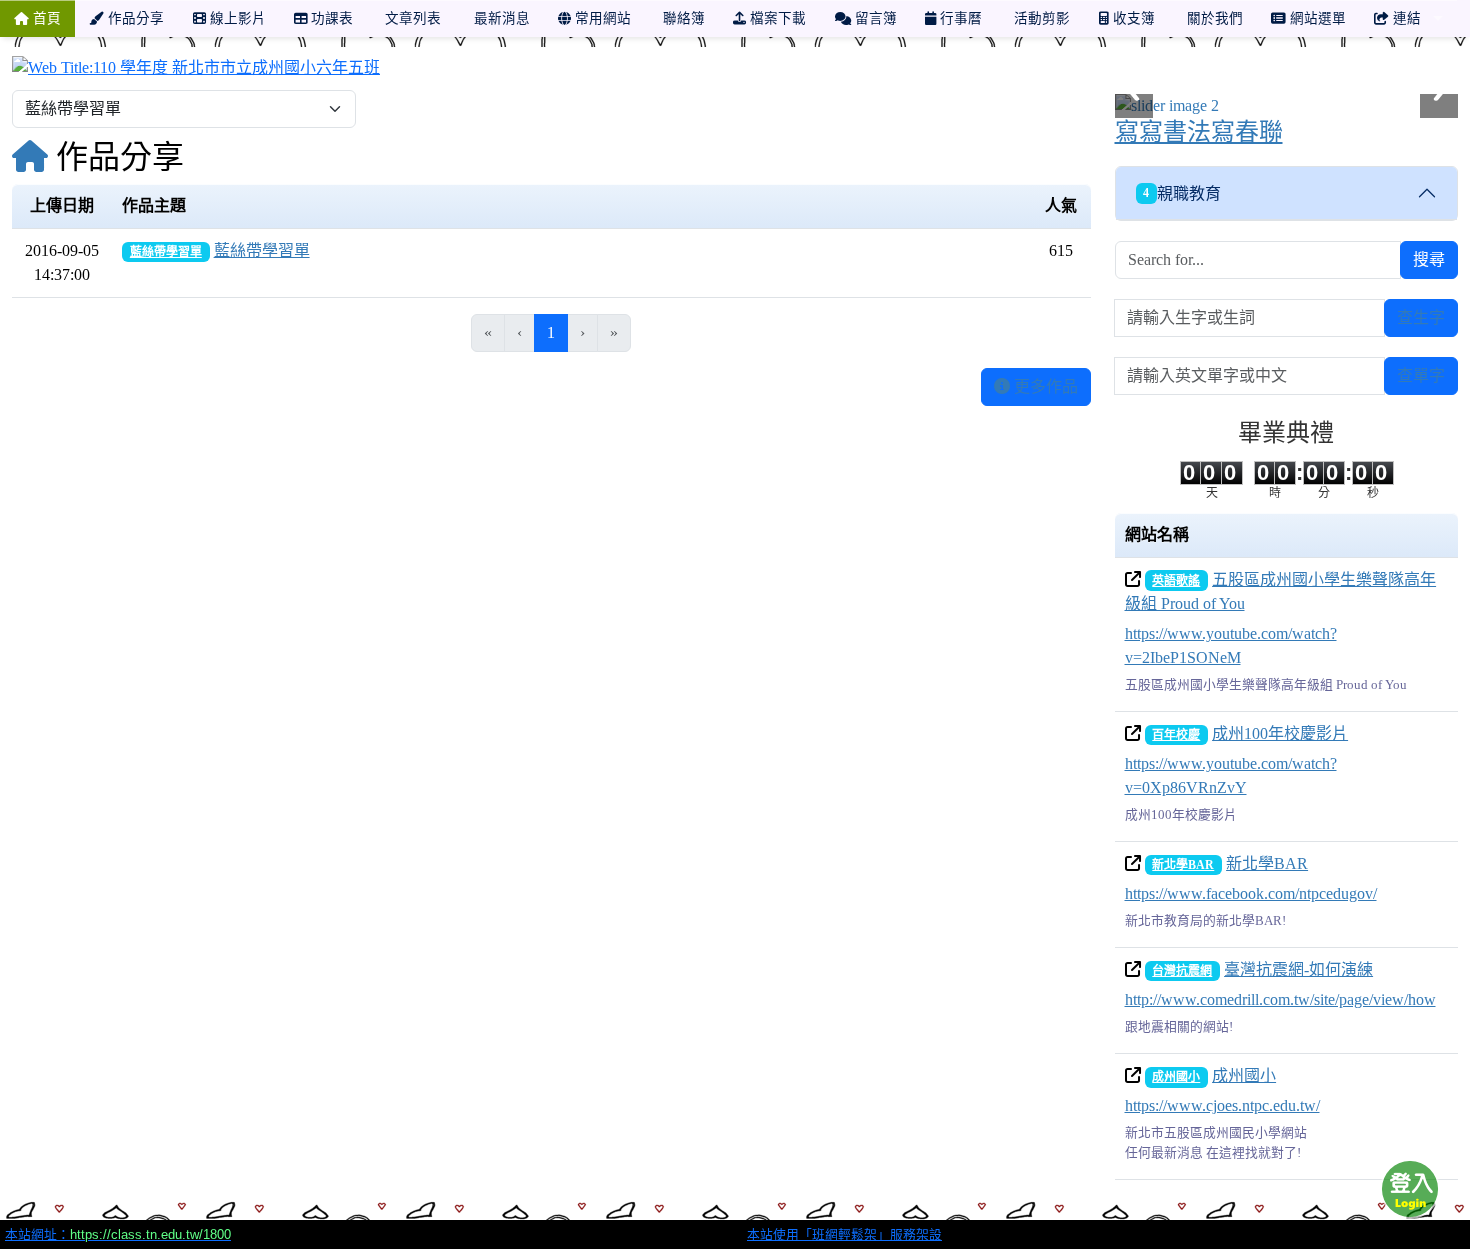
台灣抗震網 (1182, 971)
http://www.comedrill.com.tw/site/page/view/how (1280, 999)
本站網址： (118, 1234)
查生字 (1421, 317)
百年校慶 (1176, 735)
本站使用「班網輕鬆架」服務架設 (844, 1234)
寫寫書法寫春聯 (1199, 132)
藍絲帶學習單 (166, 252)
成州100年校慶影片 (1280, 733)
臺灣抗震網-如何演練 (1298, 969)
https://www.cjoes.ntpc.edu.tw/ (1222, 1105)
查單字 (1421, 375)
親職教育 (1182, 193)
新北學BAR (1183, 865)
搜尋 (1429, 259)
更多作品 (1044, 386)
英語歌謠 (1176, 581)
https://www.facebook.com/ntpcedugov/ (1251, 893)
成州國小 (1176, 1077)
